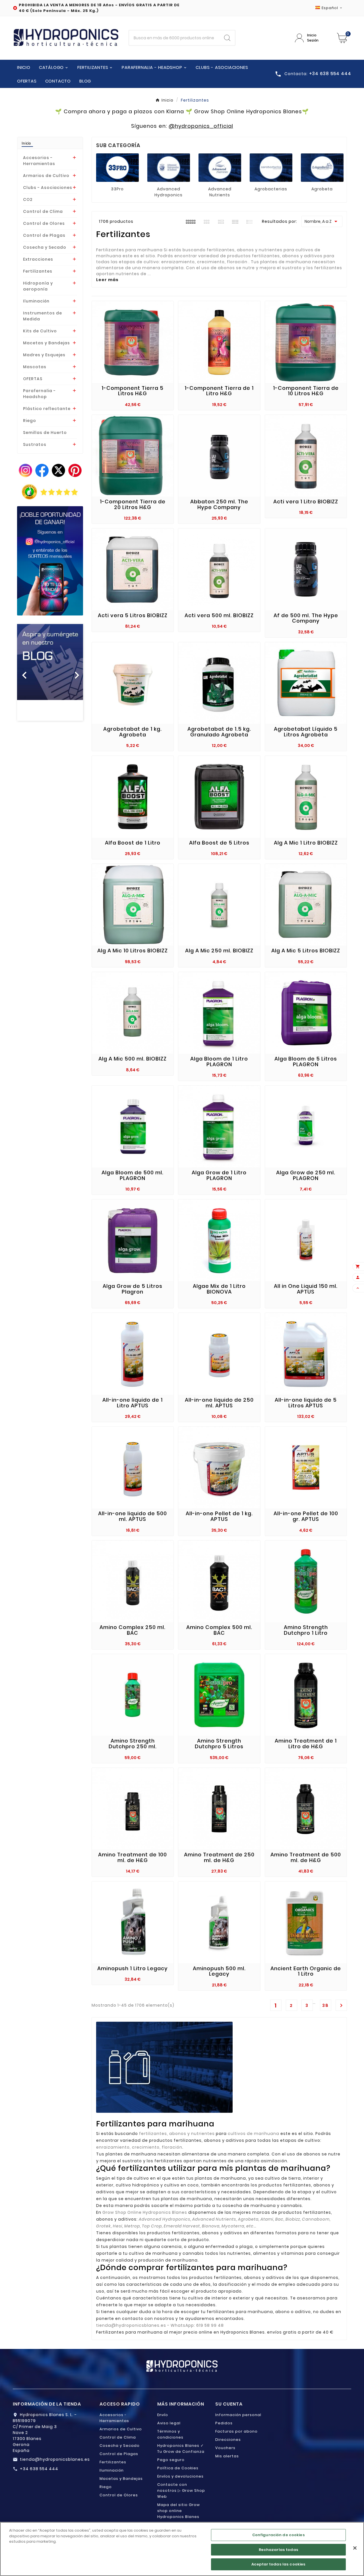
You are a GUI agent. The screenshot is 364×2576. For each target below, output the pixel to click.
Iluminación (36, 301)
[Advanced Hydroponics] (169, 168)
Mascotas (35, 367)
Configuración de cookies (279, 2535)
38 (325, 2005)
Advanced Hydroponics (168, 192)
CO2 (28, 199)
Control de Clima (43, 211)
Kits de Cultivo (40, 331)
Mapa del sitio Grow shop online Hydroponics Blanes (179, 2511)
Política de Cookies (178, 2468)
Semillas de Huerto (45, 433)
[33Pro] (117, 168)
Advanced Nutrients (220, 192)
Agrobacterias (271, 189)
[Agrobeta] (322, 168)
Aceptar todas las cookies (278, 2564)
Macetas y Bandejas (46, 343)
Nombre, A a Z (322, 221)
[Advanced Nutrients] (220, 168)
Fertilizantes (38, 271)
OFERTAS (33, 379)
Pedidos (224, 2423)
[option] (50, 672)
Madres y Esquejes (44, 355)
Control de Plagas (44, 235)
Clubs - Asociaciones (48, 188)
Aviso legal (169, 2423)
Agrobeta (322, 189)
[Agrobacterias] (271, 168)
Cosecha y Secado (45, 247)
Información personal (238, 2415)
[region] (182, 2549)
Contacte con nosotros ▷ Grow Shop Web (181, 2490)
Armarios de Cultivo (46, 176)
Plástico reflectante (47, 409)
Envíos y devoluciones (180, 2476)
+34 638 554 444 (39, 2469)
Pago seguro (171, 2460)
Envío (163, 2415)
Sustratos (35, 444)
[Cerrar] (355, 2548)
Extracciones (38, 259)
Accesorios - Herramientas (39, 161)
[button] (22, 672)
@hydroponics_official (201, 126)
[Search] (227, 38)
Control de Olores (44, 223)
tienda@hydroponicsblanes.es (55, 2459)
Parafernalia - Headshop (39, 394)
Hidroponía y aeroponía (38, 286)
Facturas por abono (236, 2431)
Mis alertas (227, 2456)
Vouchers (225, 2448)
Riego (30, 421)
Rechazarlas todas (279, 2550)
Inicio (26, 143)
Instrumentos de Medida (43, 316)
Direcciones (228, 2440)
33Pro (117, 189)
